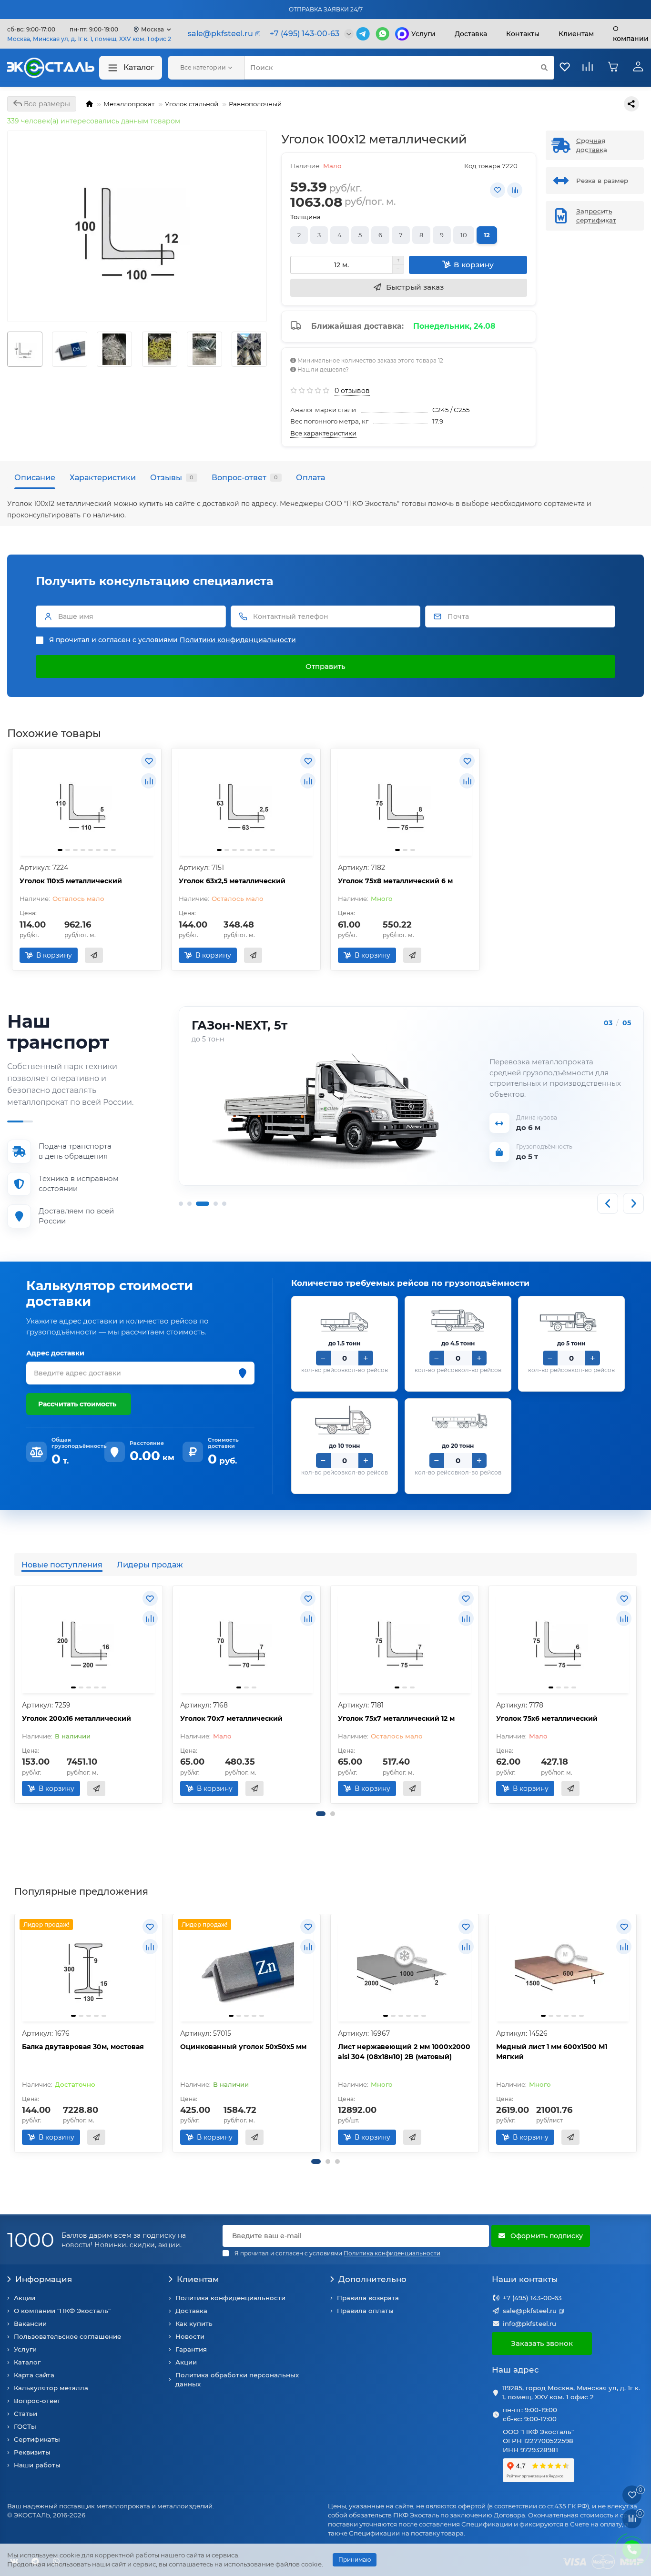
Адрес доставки (55, 1353)
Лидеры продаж (150, 1565)
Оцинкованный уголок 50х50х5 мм (243, 2047)
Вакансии (30, 2323)
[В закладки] (498, 190)
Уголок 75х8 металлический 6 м (395, 881)
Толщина (305, 217)
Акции (25, 2298)
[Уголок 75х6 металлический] (563, 1641)
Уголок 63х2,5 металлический (232, 881)
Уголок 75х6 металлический (547, 1718)
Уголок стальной (192, 104)
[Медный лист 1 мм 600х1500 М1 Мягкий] (563, 1969)
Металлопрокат (129, 104)
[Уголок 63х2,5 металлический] (246, 803)
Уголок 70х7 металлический (231, 1718)
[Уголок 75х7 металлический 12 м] (405, 1641)
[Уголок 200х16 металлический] (89, 1641)
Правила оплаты (365, 2311)
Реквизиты (32, 2452)
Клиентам (198, 2279)
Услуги (423, 34)
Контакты (523, 34)
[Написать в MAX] (402, 34)
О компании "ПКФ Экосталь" (62, 2311)
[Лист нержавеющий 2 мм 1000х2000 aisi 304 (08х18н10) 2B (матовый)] (405, 1969)
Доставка (471, 34)
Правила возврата (368, 2298)
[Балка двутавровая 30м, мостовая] (89, 1969)
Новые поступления (62, 1565)
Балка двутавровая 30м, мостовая (83, 2047)
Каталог (139, 67)
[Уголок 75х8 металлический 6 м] (405, 803)
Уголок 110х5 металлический (71, 881)
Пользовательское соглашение (67, 2336)
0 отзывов (352, 391)
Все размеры (46, 104)
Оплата (310, 477)
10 (464, 235)
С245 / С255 (451, 410)
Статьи (25, 2414)
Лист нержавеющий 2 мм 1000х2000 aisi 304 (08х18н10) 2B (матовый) (404, 2052)
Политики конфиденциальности (238, 640)
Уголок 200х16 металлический (76, 1718)
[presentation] (8, 349)
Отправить (325, 666)
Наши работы (37, 2465)
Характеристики (103, 477)
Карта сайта (34, 2375)
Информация (44, 2279)
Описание (35, 477)
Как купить (194, 2323)
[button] (321, 1814)
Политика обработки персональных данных (237, 2379)
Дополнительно (372, 2279)
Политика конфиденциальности (230, 2298)
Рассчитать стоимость (77, 1404)
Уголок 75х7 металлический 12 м (396, 1718)
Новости (190, 2336)
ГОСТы (25, 2426)
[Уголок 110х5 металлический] (87, 803)
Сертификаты (37, 2439)
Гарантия (191, 2349)
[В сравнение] (515, 190)
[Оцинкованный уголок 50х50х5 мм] (247, 1969)
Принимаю (355, 2560)
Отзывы (172, 477)
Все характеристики (323, 433)
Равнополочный (255, 104)
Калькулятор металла (51, 2388)
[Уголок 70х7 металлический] (247, 1641)
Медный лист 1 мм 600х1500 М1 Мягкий (552, 2052)
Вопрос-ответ (245, 477)
